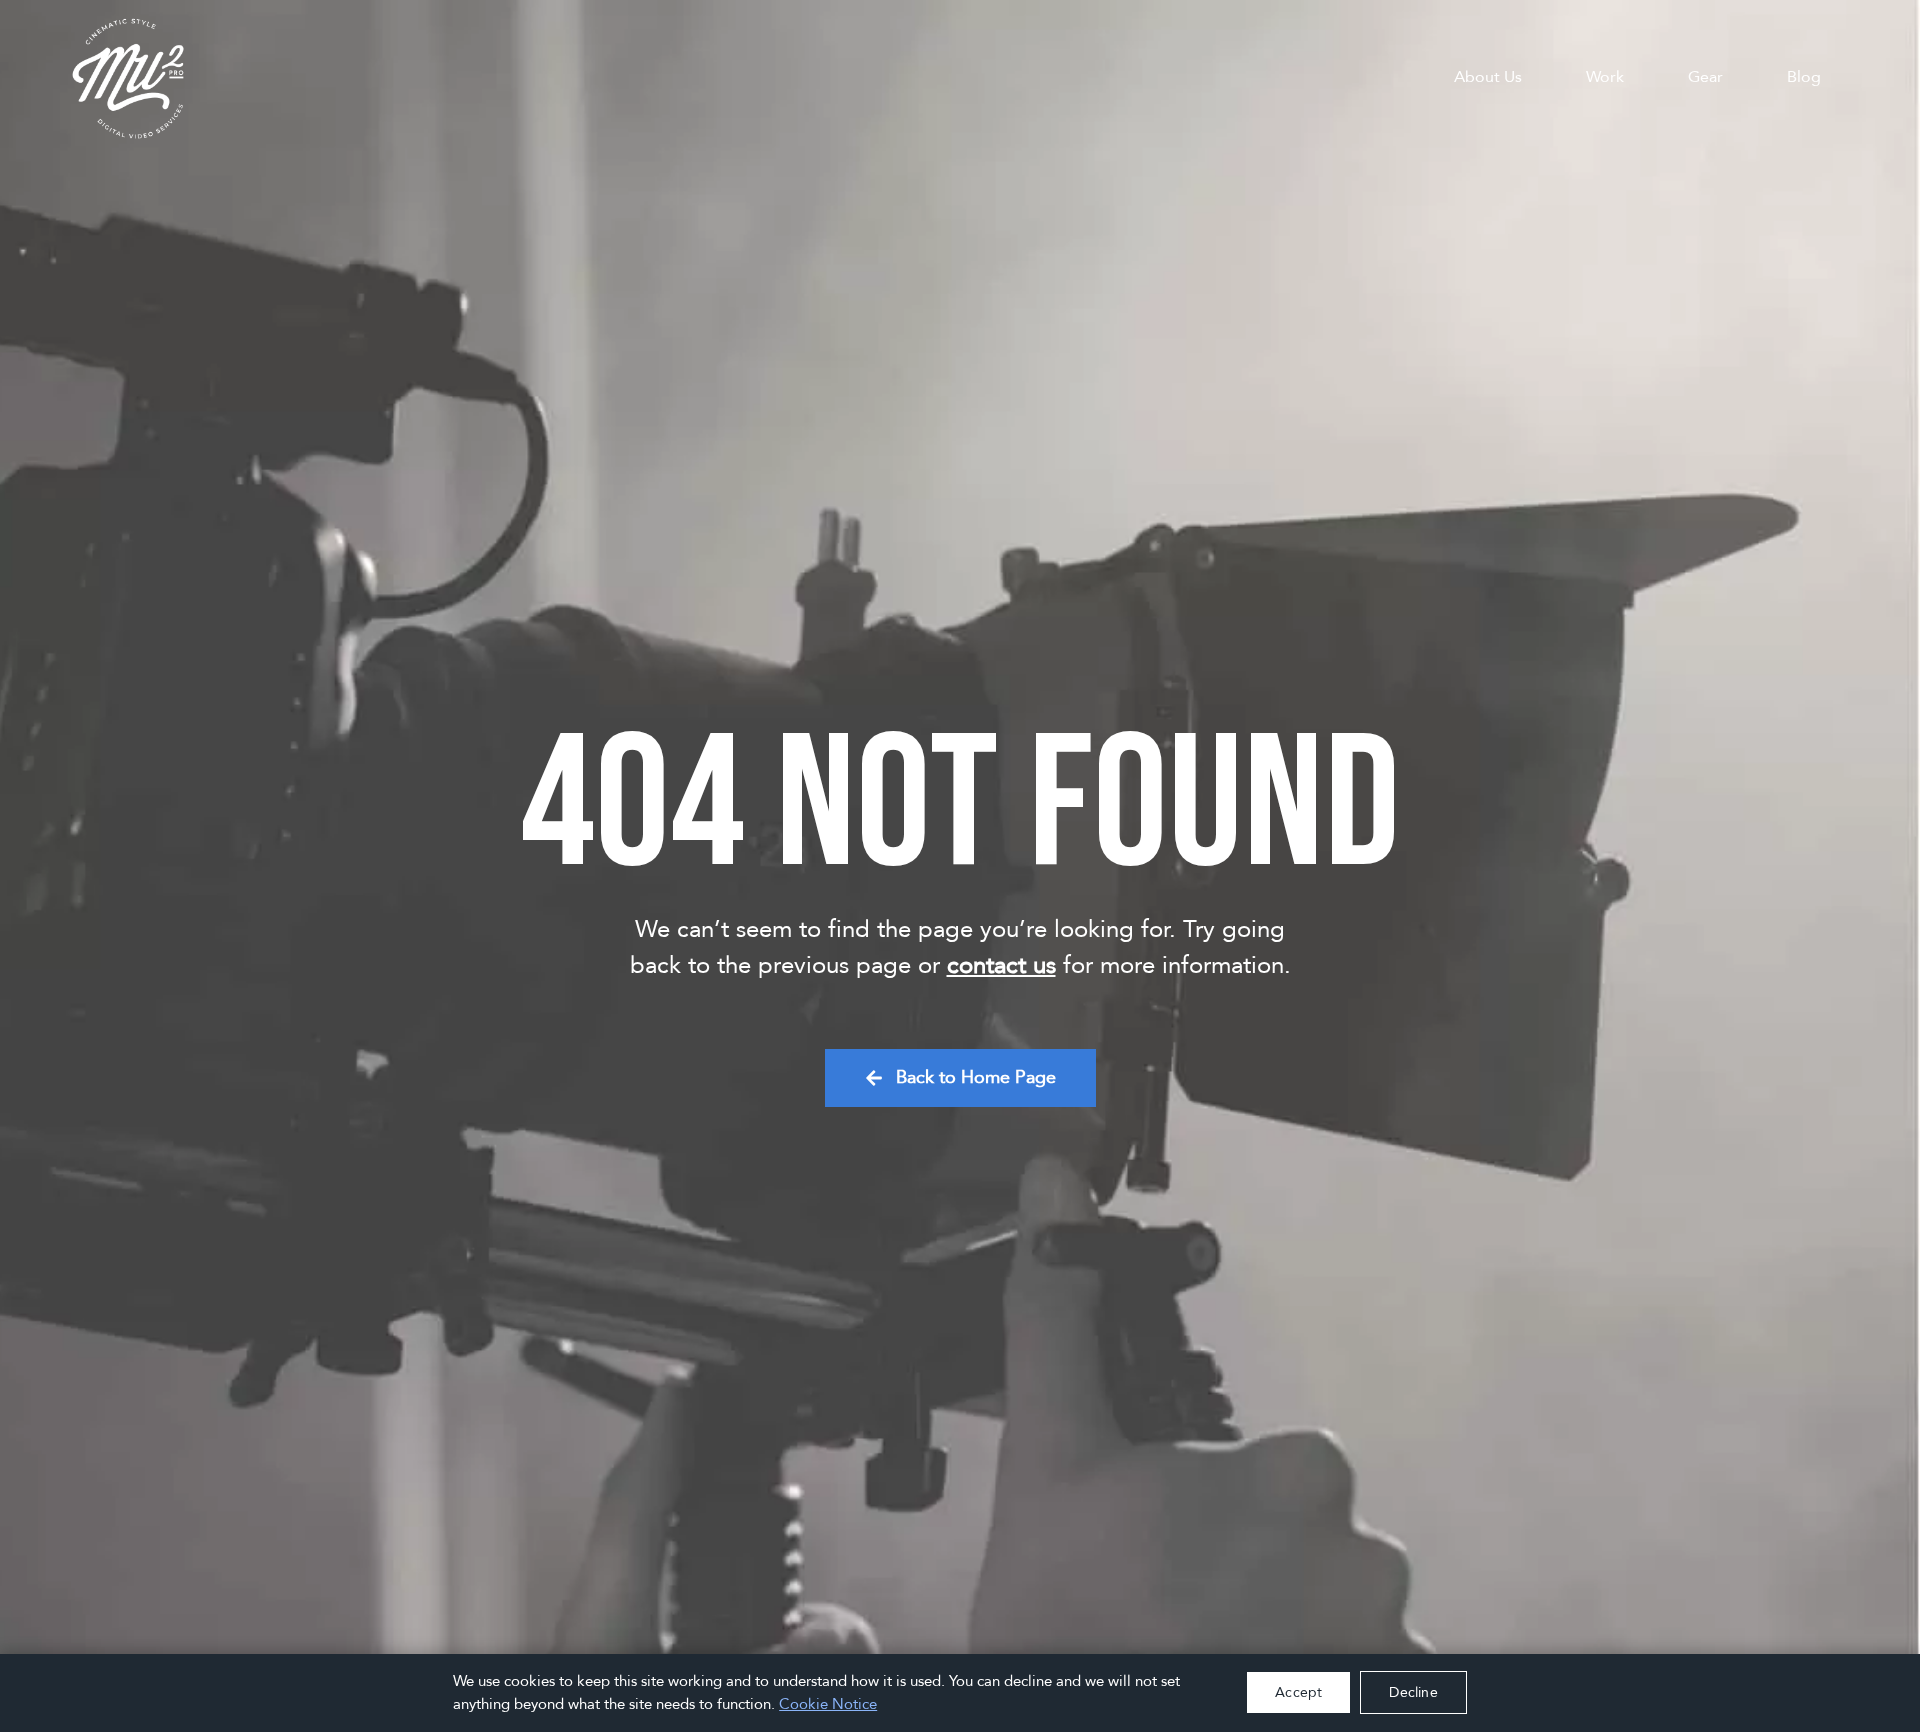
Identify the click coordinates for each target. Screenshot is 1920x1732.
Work (1605, 77)
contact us (1001, 965)
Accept (1298, 1692)
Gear (1705, 77)
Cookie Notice (828, 1704)
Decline (1413, 1692)
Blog (1804, 77)
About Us (1488, 77)
